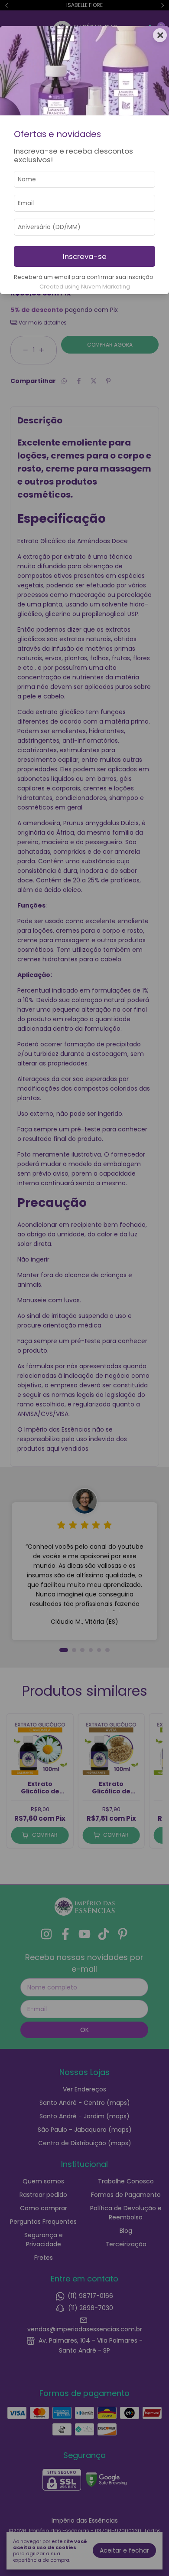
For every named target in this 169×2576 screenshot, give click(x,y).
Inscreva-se (85, 256)
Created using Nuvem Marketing (85, 287)
